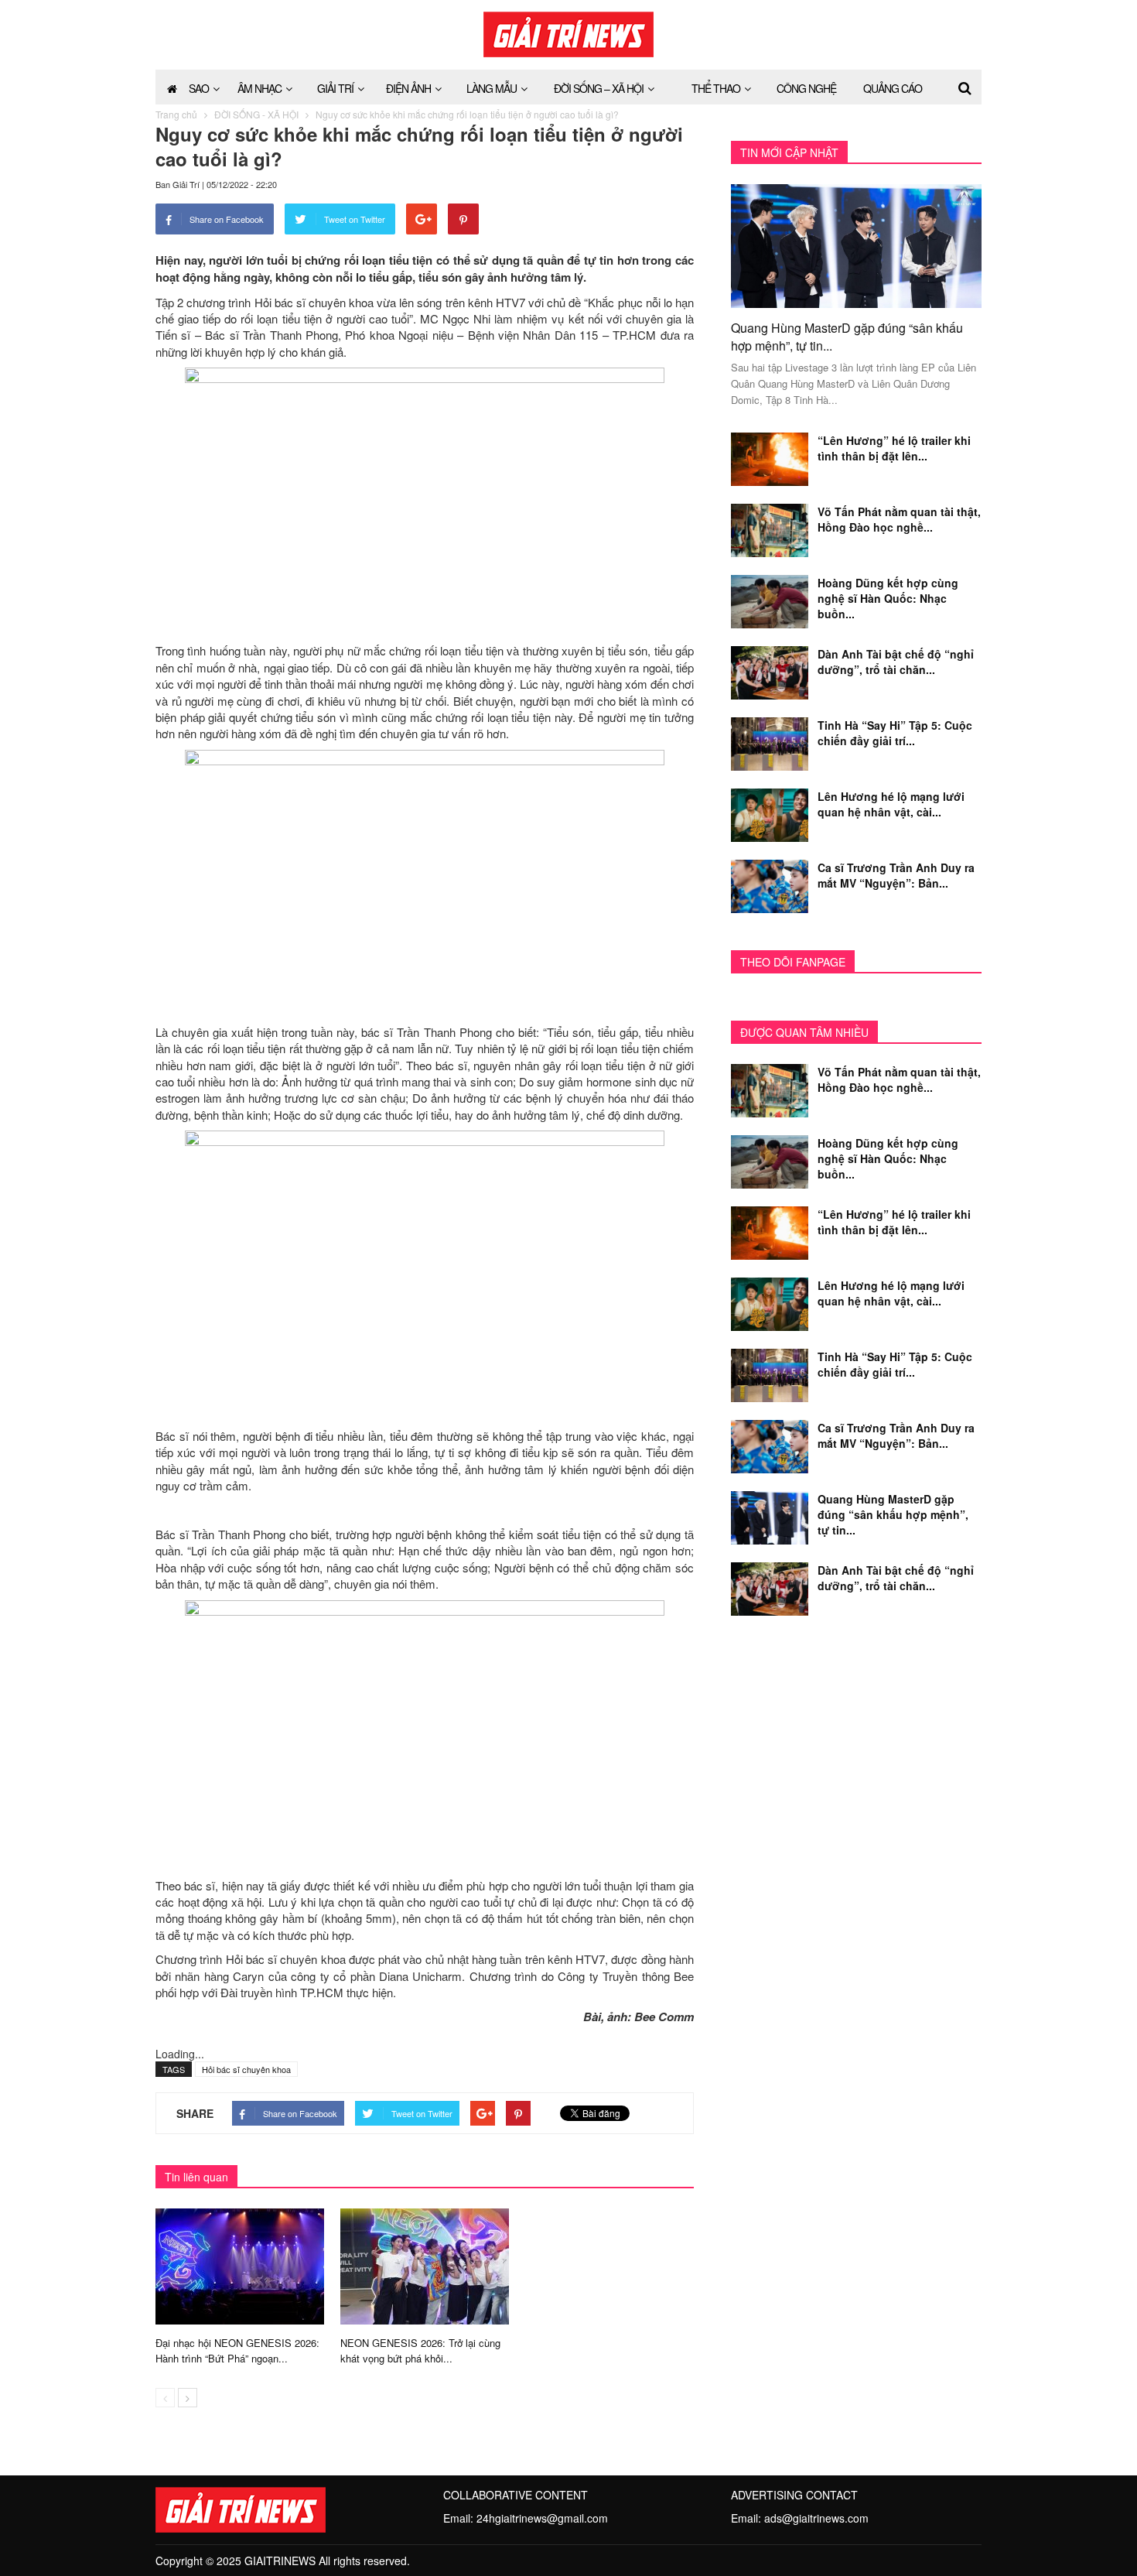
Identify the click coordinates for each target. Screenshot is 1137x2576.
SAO (199, 88)
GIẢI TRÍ (335, 88)
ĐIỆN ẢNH (408, 88)
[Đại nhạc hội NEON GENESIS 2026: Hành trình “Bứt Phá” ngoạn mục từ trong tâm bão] (240, 2265)
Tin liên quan (196, 2177)
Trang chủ (176, 114)
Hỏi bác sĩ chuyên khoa (246, 2069)
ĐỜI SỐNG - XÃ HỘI (256, 114)
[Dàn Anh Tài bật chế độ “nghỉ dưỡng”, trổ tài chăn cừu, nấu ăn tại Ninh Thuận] (770, 671)
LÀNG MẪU (492, 88)
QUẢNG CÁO (893, 88)
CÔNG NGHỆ (806, 88)
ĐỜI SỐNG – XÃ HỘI (599, 88)
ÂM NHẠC (259, 88)
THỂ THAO (716, 88)
